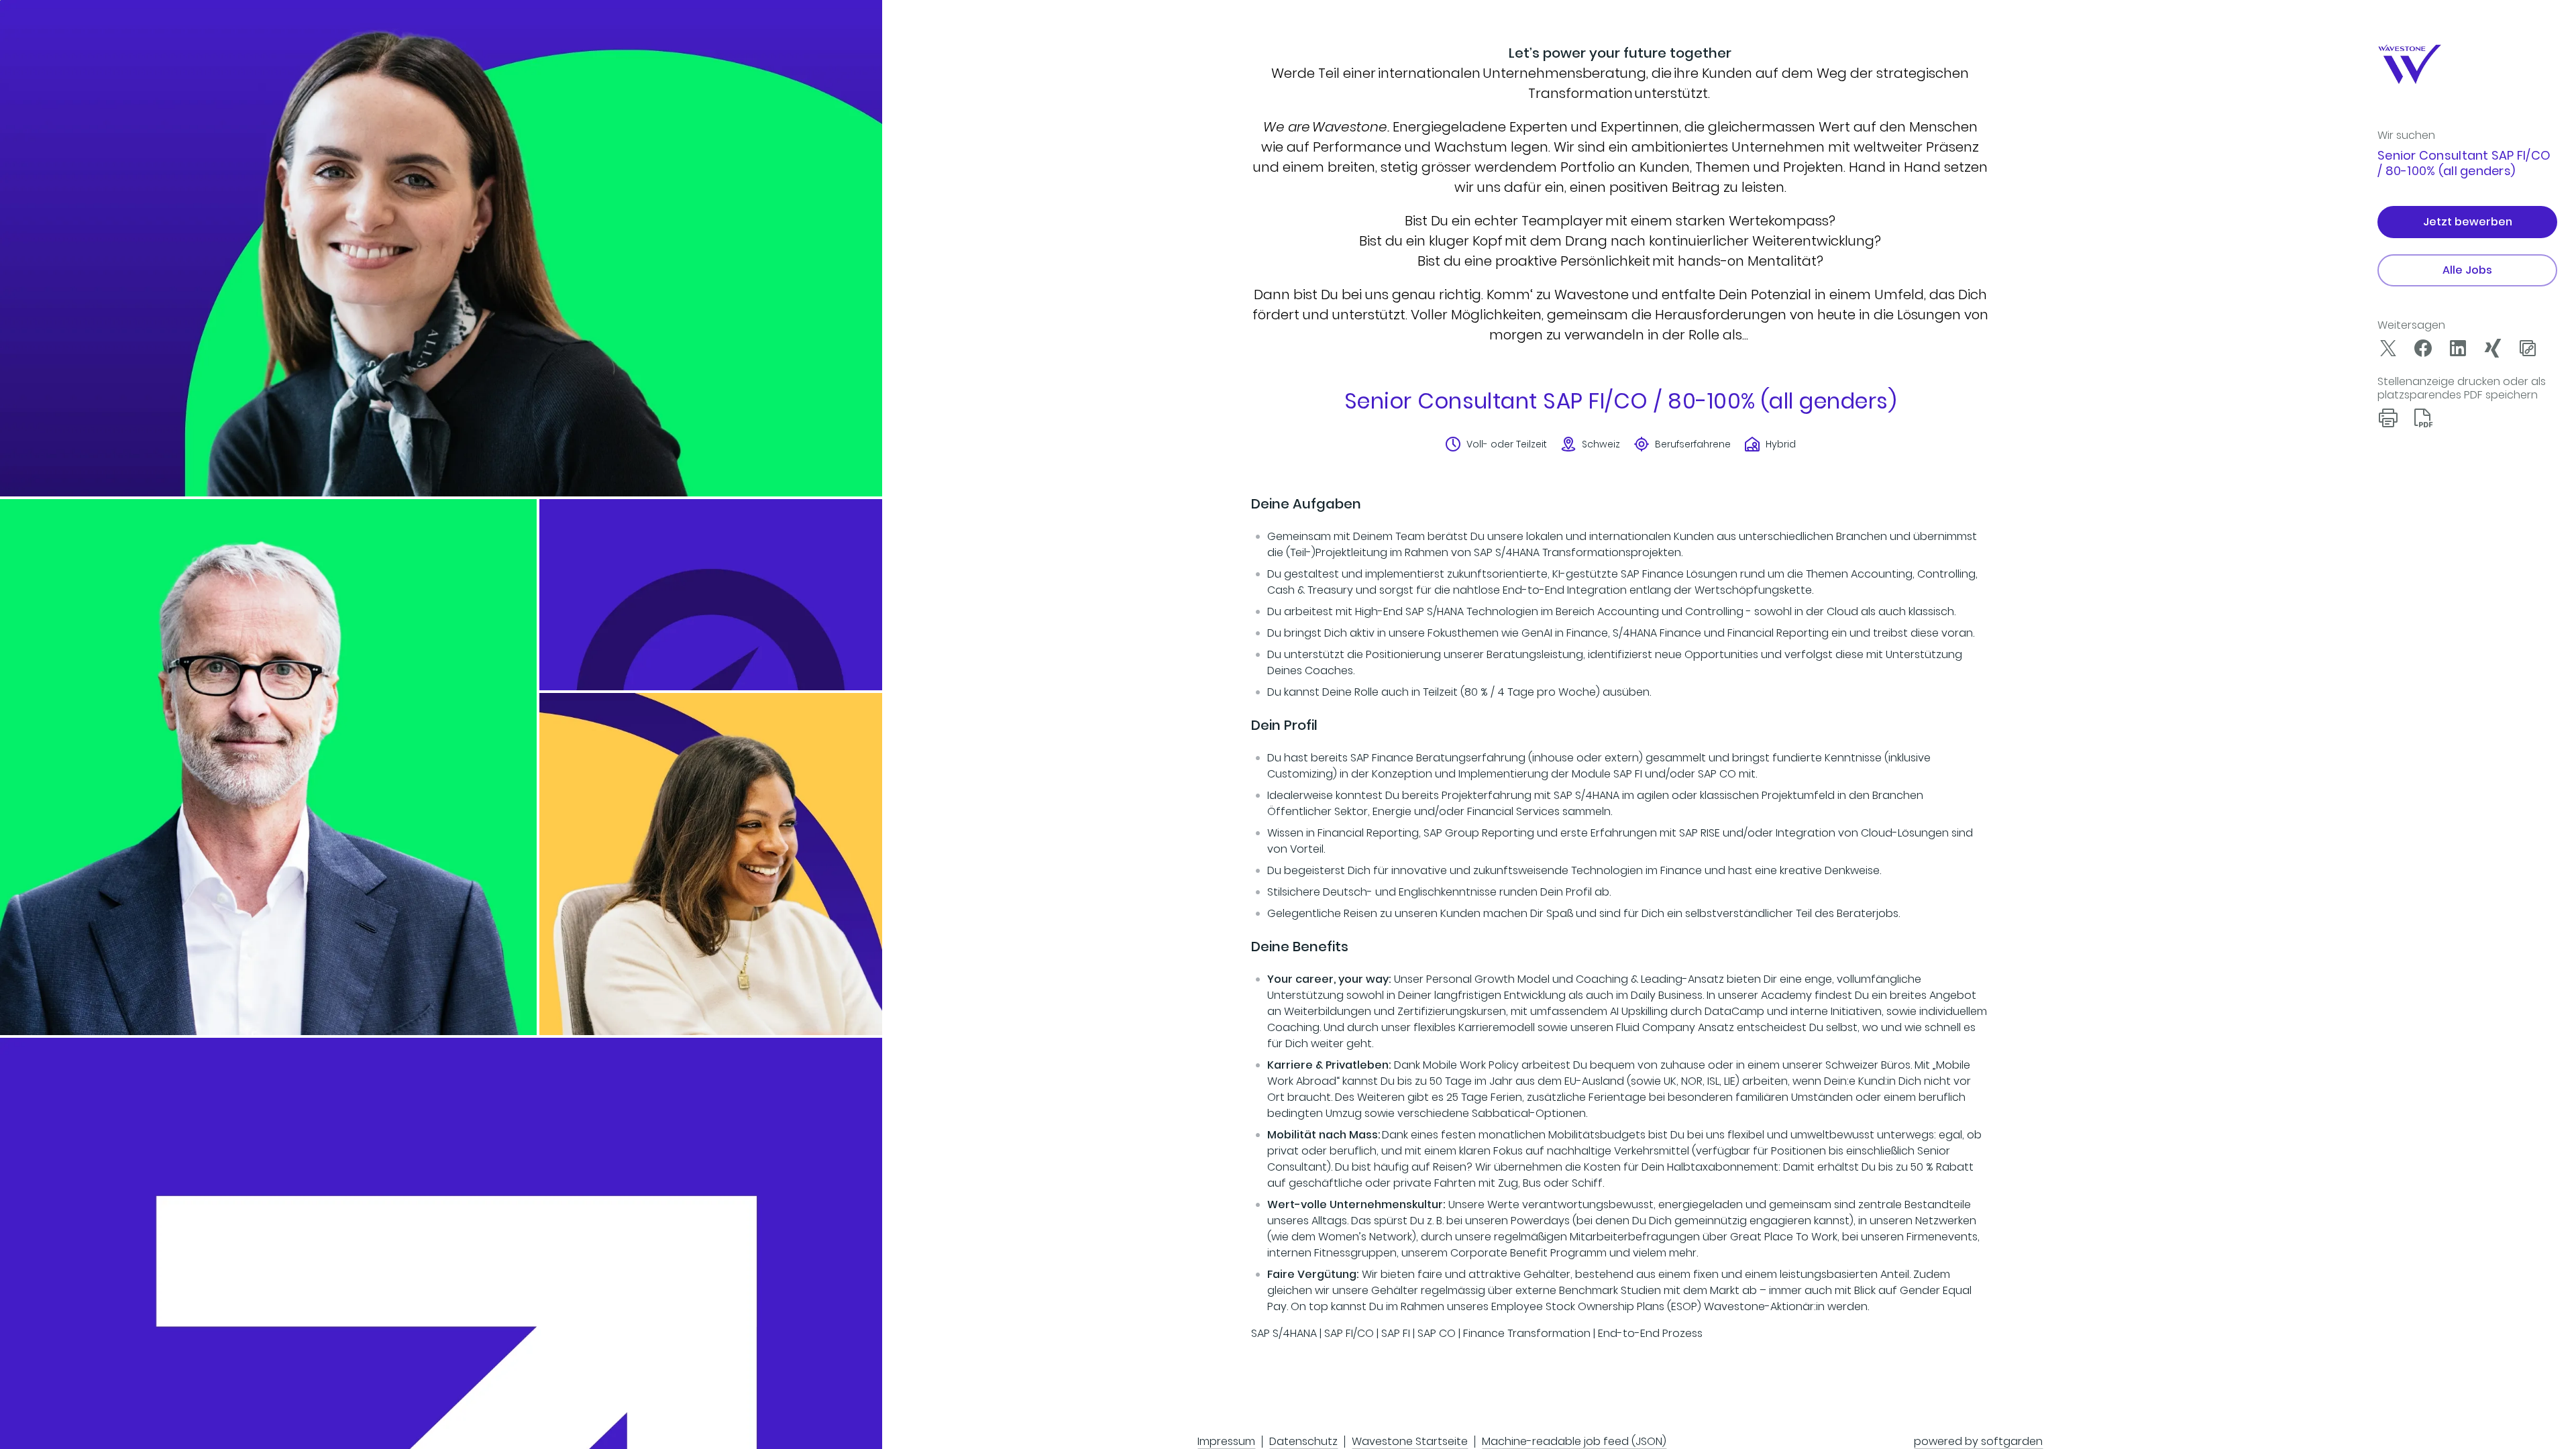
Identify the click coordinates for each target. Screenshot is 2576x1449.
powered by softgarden (1978, 1441)
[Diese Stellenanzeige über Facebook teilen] (2423, 348)
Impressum (1226, 1441)
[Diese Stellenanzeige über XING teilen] (2493, 348)
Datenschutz (1303, 1441)
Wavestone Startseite (1410, 1441)
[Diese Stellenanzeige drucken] (2388, 418)
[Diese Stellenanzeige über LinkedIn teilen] (2458, 348)
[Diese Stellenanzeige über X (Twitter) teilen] (2388, 348)
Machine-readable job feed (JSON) (1574, 1441)
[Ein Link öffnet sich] (2423, 64)
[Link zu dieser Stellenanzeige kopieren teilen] (2528, 348)
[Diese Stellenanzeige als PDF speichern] (2423, 418)
